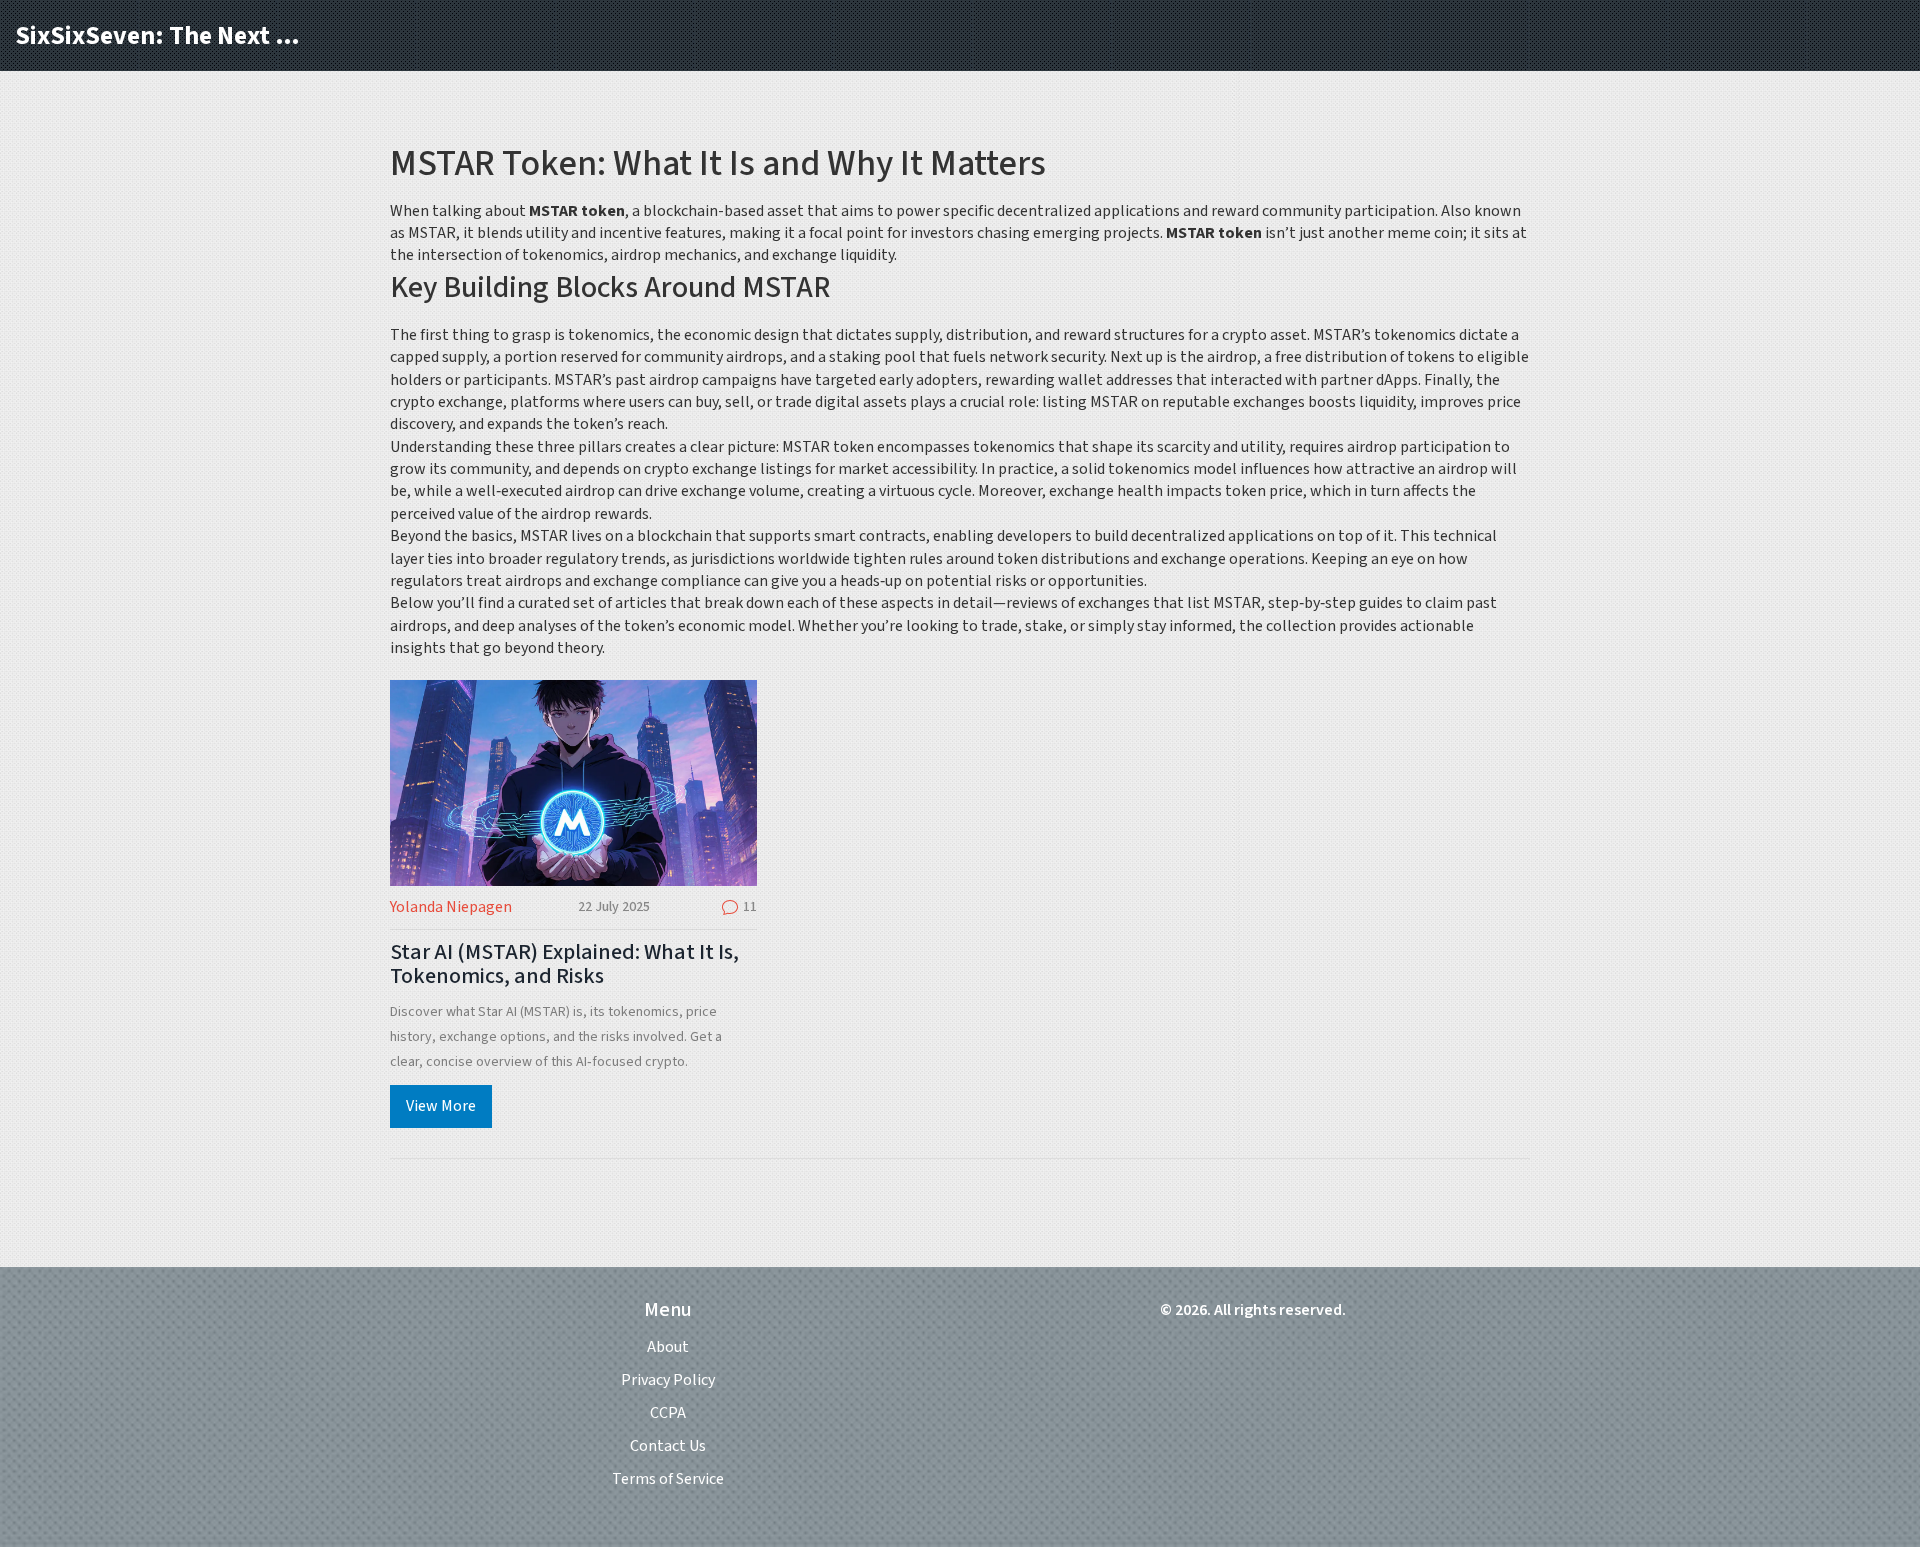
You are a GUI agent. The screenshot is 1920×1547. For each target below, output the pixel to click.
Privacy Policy (668, 1380)
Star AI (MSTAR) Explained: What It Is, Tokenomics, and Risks (564, 964)
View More (441, 1106)
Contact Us (668, 1446)
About (668, 1347)
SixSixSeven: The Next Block (165, 35)
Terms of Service (668, 1479)
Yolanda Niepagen (451, 907)
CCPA (668, 1413)
